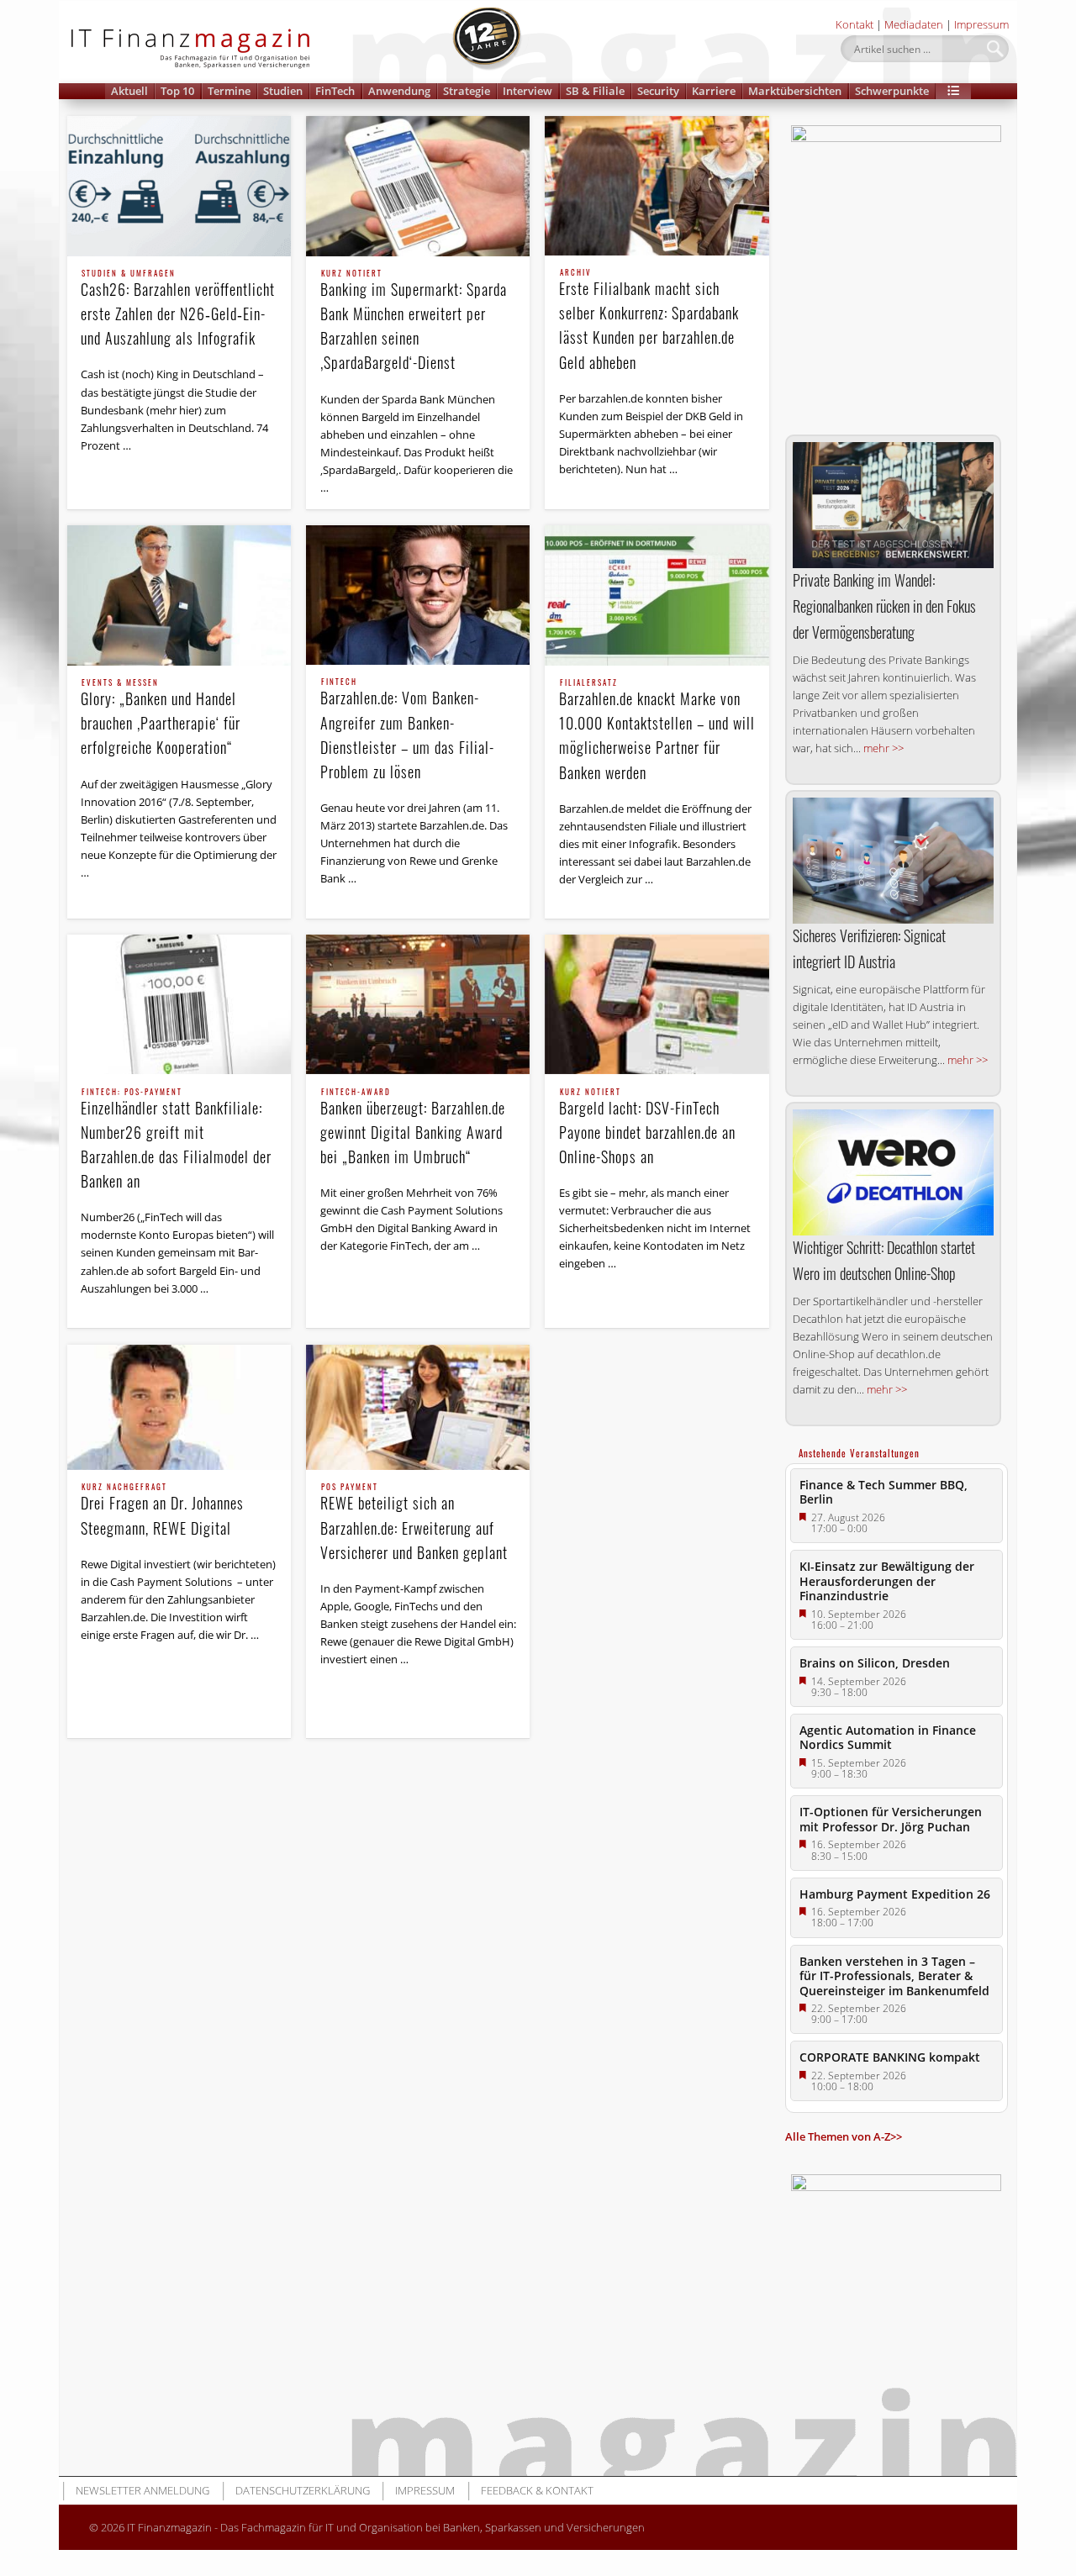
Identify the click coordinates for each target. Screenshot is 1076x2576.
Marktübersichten (795, 91)
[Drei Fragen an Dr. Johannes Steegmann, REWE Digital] (179, 1408)
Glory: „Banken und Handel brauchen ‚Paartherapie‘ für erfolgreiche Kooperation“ (161, 719)
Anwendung (399, 91)
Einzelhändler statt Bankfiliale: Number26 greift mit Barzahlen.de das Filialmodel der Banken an (176, 1140)
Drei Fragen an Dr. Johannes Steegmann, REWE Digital (162, 1511)
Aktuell (129, 91)
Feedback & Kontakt (537, 2490)
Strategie (467, 91)
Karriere (714, 91)
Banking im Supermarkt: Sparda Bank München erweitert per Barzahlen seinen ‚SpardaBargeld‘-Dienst (414, 321)
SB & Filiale (595, 91)
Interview (527, 91)
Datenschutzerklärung (303, 2490)
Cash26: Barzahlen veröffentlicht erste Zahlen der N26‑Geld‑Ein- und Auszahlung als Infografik (178, 309)
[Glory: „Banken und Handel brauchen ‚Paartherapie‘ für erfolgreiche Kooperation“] (179, 595)
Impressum (981, 24)
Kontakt (854, 24)
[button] (953, 91)
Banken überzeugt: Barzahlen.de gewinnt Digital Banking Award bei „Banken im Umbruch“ (413, 1128)
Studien (283, 91)
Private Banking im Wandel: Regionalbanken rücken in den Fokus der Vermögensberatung (884, 606)
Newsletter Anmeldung (142, 2490)
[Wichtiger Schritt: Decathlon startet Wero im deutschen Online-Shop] (893, 1172)
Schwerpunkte (892, 91)
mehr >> (883, 748)
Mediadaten (914, 24)
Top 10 (177, 91)
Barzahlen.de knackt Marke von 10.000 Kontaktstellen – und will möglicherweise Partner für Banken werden (657, 731)
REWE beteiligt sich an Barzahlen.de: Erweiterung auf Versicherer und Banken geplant (414, 1523)
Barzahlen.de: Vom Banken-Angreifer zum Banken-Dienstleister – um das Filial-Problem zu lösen (407, 730)
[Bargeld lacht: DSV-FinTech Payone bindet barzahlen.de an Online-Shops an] (657, 1004)
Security (658, 91)
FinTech (335, 91)
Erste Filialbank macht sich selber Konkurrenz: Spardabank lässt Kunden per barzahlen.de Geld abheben (649, 321)
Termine (229, 91)
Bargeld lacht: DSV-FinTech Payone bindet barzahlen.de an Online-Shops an (647, 1128)
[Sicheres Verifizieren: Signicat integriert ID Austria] (893, 861)
